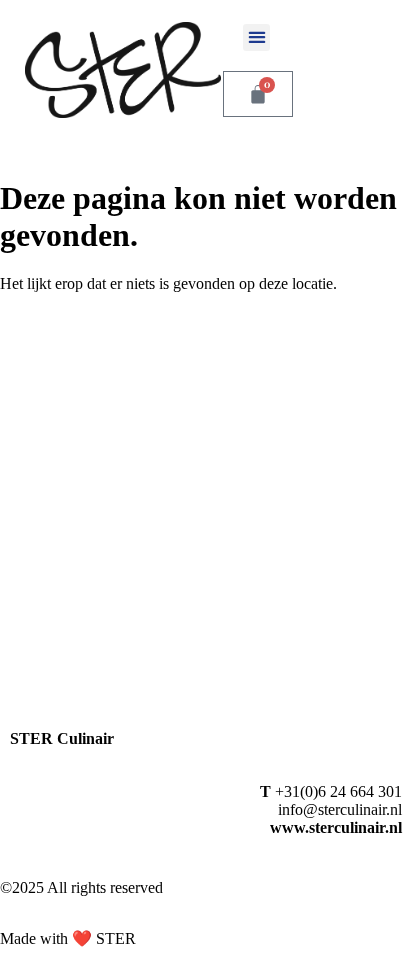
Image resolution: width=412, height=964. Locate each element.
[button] (256, 37)
